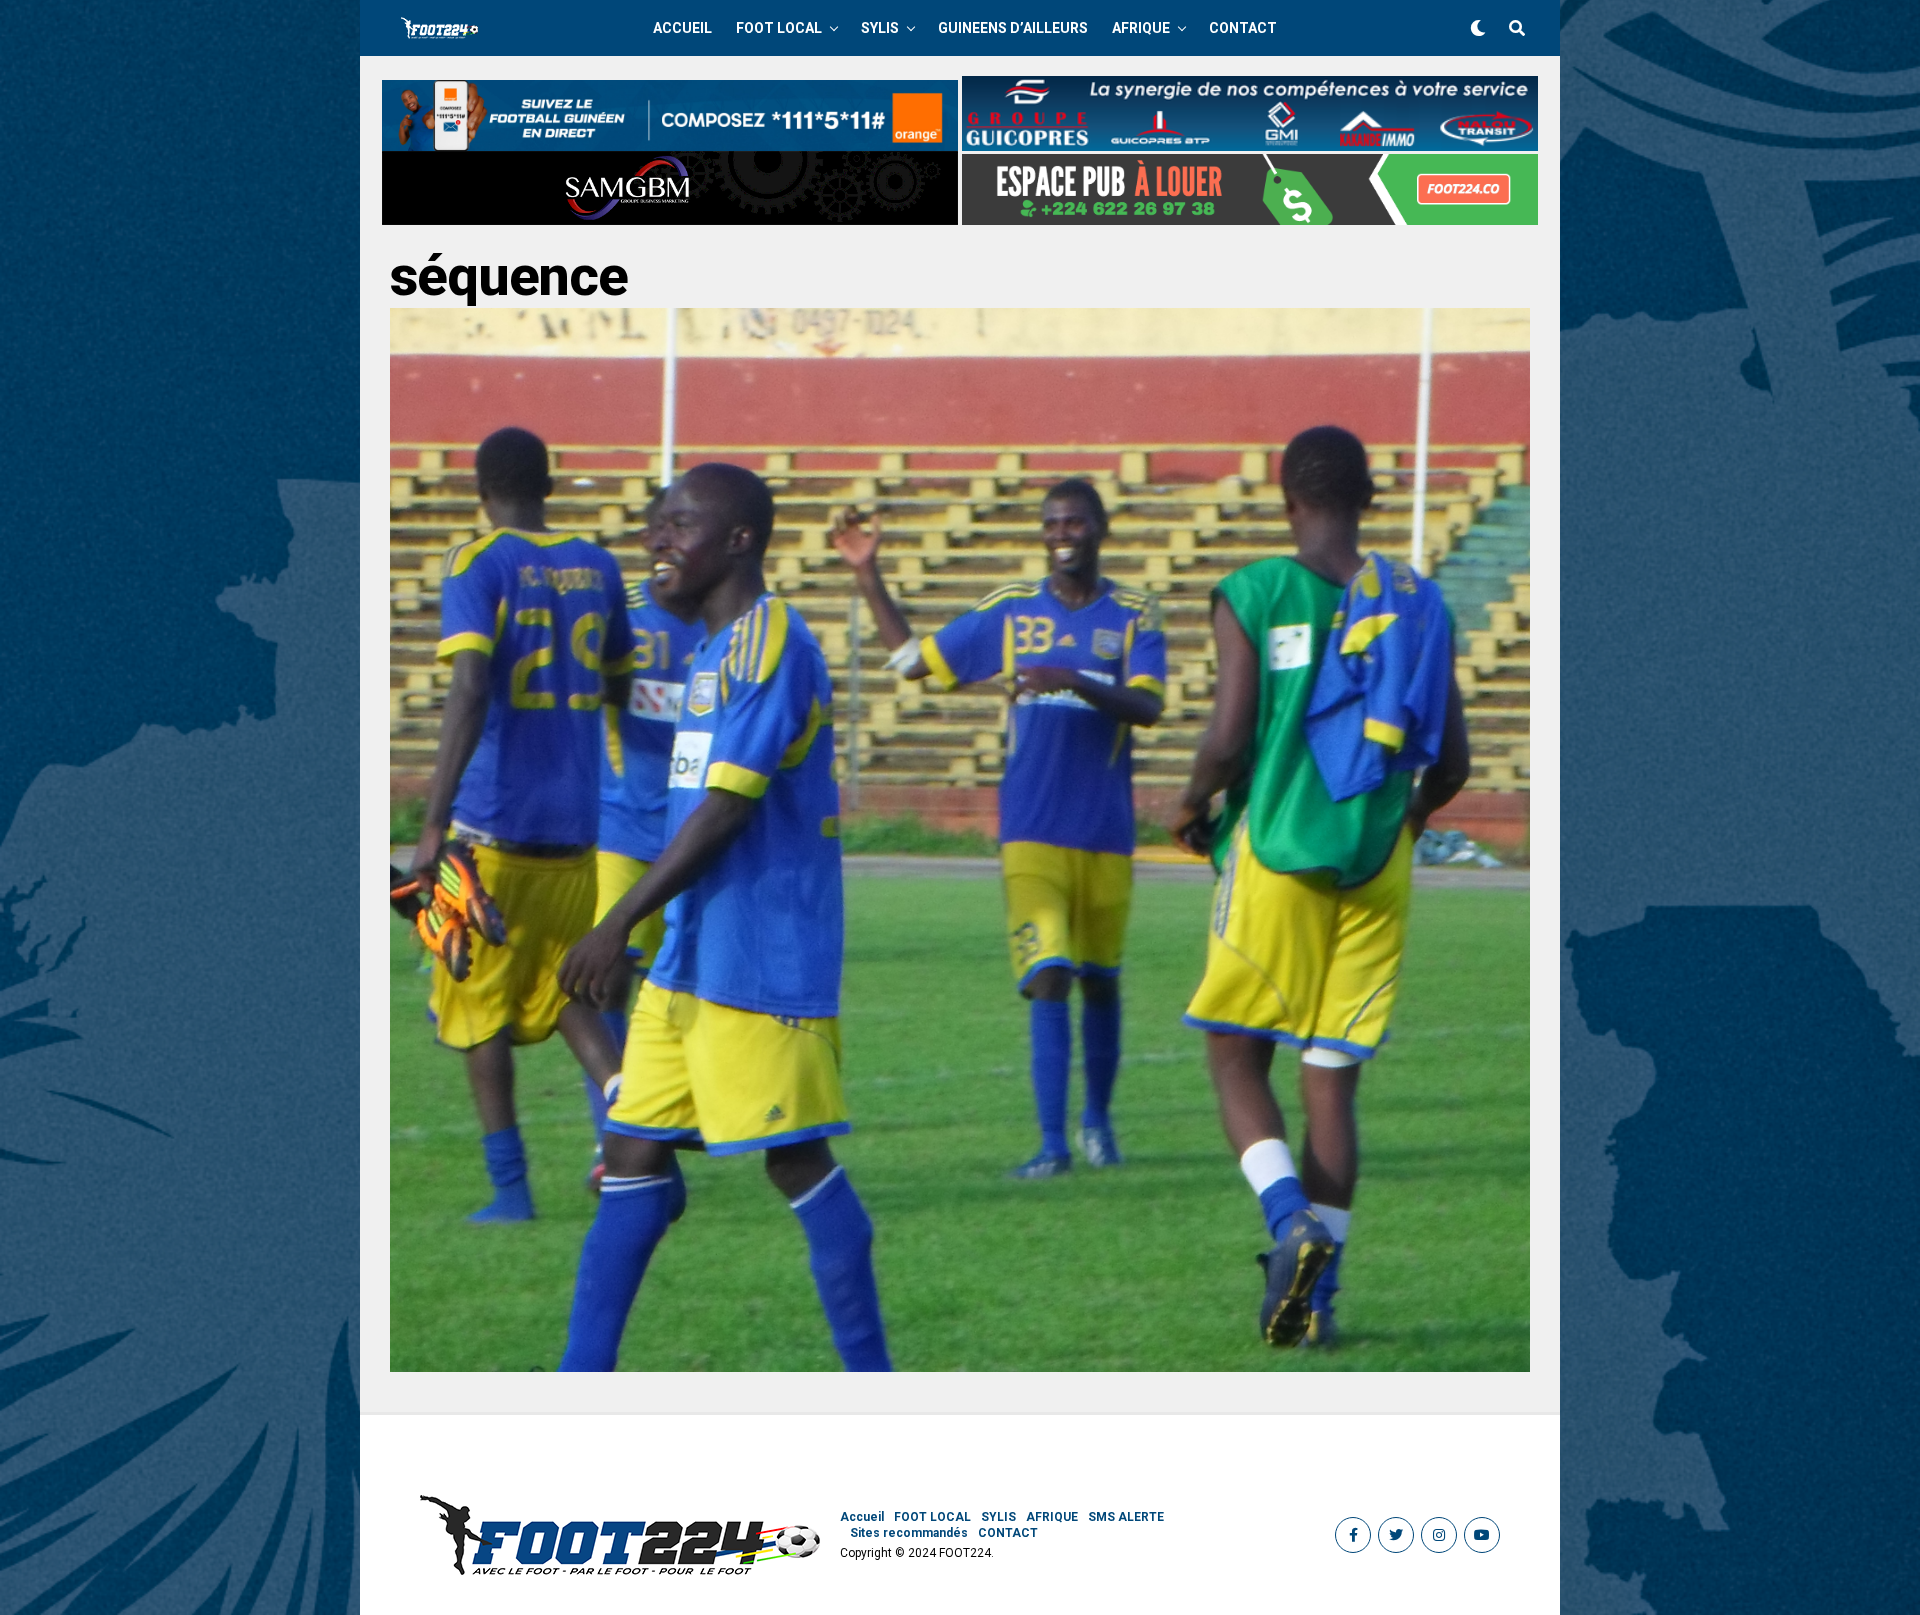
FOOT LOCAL (779, 28)
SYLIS (880, 28)
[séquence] (960, 1366)
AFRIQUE (1141, 28)
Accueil (682, 28)
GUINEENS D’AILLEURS (1013, 28)
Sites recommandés (909, 1533)
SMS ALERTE (1126, 1517)
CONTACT (1243, 28)
